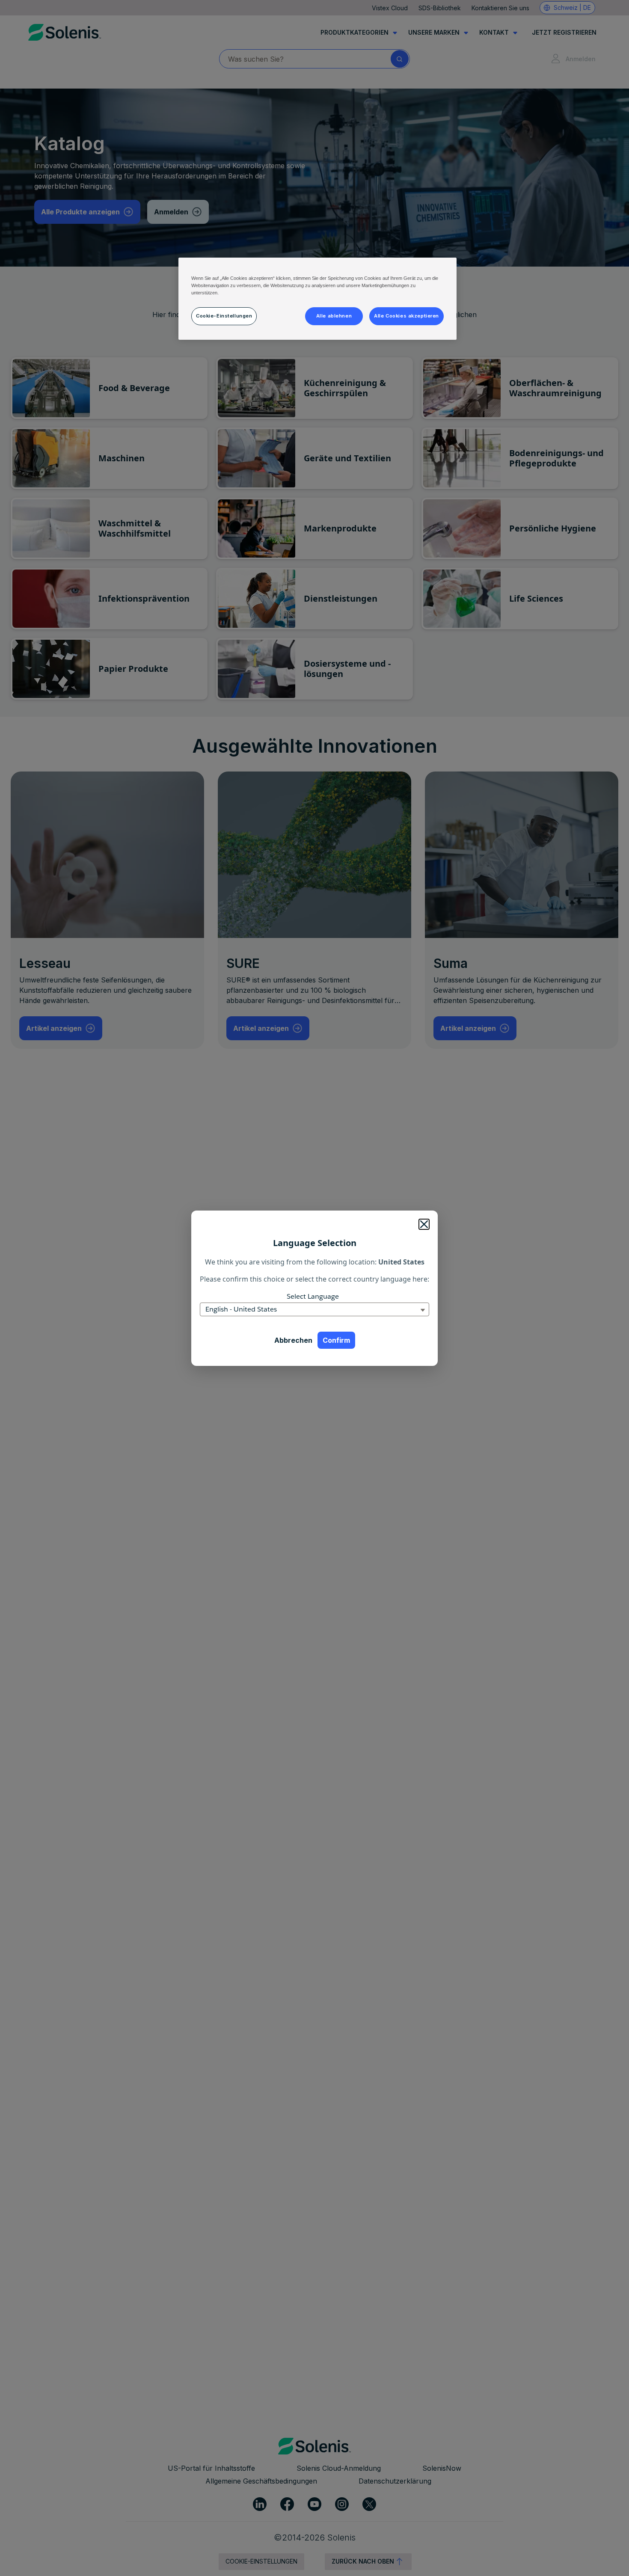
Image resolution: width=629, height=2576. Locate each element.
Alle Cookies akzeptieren (406, 316)
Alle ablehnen (334, 316)
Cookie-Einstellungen (224, 316)
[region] (317, 299)
